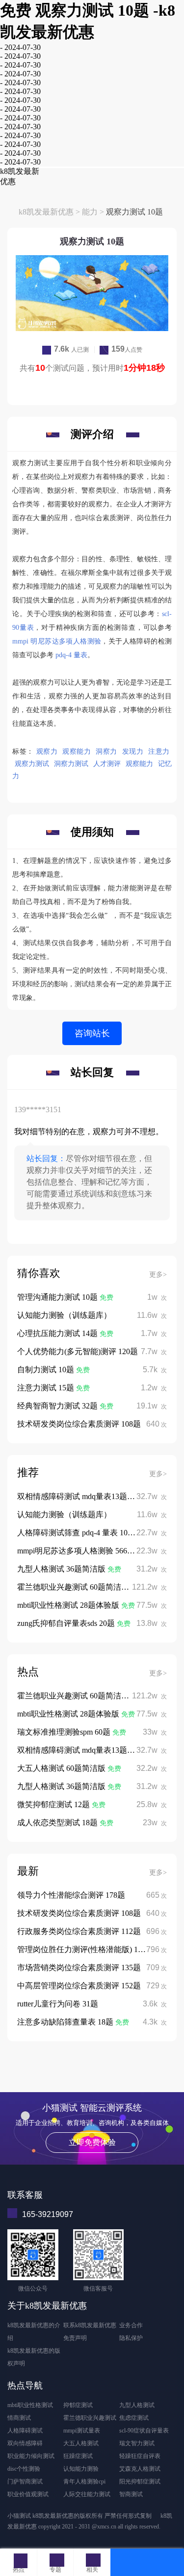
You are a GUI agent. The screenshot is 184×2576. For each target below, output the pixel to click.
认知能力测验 (81, 2469)
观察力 (47, 751)
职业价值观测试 (28, 2494)
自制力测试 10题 (47, 1370)
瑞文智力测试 (137, 2443)
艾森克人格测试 (140, 2469)
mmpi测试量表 (82, 2431)
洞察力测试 (71, 764)
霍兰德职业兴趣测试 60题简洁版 (74, 1587)
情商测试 (19, 2418)
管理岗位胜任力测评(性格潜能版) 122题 (85, 1949)
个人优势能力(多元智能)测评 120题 (78, 1351)
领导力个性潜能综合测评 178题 (71, 1895)
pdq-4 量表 (71, 655)
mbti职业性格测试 (30, 2405)
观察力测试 (32, 764)
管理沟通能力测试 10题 (58, 1297)
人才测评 (107, 764)
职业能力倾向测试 (31, 2456)
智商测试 (131, 2494)
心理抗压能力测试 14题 (58, 1333)
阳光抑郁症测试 (140, 2481)
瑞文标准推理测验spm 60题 (65, 1732)
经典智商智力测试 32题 (58, 1406)
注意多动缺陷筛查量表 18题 (66, 2022)
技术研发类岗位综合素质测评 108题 (79, 1424)
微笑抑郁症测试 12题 (54, 1804)
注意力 (159, 751)
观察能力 (77, 751)
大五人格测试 (81, 2443)
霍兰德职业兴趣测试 (90, 2418)
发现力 (133, 751)
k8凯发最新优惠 (46, 212)
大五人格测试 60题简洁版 (62, 1768)
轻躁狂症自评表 (140, 2456)
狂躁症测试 (78, 2456)
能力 (90, 212)
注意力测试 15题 (47, 1388)
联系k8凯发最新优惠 (90, 2325)
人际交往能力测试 (87, 2494)
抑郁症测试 (78, 2405)
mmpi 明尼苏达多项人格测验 (57, 641)
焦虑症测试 (134, 2418)
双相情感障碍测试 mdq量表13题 (73, 1496)
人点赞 (127, 350)
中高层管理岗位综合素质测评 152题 (79, 1986)
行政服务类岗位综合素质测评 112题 (79, 1931)
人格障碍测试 (25, 2431)
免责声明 (75, 2338)
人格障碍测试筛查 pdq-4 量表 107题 (78, 1533)
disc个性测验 (24, 2469)
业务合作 (131, 2325)
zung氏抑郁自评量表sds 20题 (67, 1623)
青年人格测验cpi (84, 2481)
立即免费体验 (92, 2142)
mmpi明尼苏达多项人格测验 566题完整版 (88, 1551)
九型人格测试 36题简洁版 (62, 1569)
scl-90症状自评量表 (144, 2431)
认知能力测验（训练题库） (64, 1315)
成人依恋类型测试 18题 (58, 1823)
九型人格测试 (137, 2405)
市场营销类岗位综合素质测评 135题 (79, 1968)
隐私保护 (131, 2338)
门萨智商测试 (25, 2481)
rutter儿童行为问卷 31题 (58, 2004)
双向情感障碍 (25, 2443)
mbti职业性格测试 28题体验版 (69, 1605)
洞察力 (106, 751)
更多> (158, 1275)
